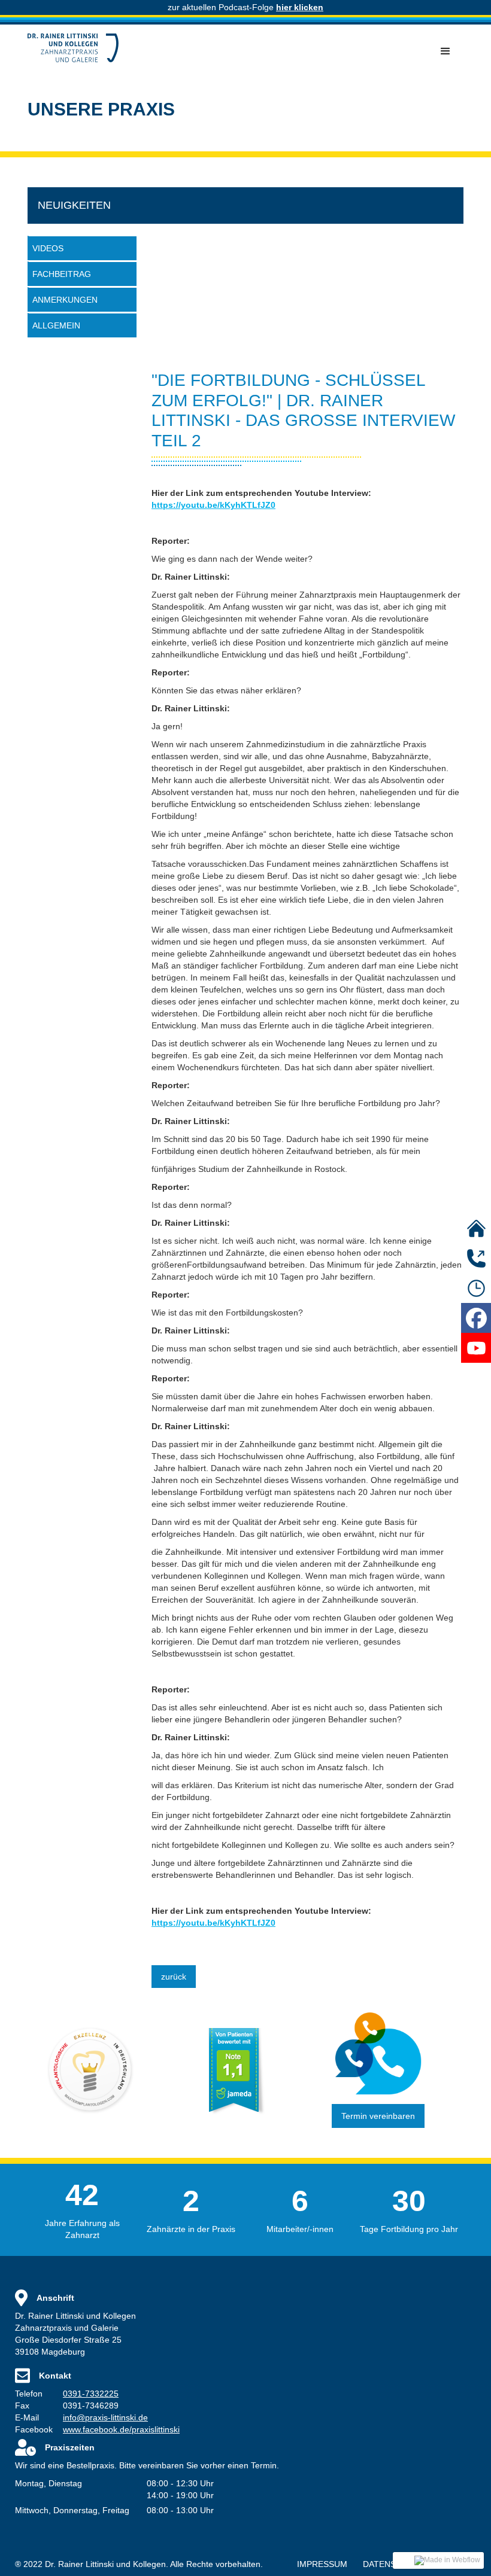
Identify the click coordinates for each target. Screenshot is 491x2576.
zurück (174, 1977)
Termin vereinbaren (378, 2116)
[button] (445, 51)
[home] (73, 48)
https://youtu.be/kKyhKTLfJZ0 (213, 505)
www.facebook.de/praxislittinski (121, 2429)
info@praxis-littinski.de (105, 2417)
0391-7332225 (91, 2394)
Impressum (322, 2564)
